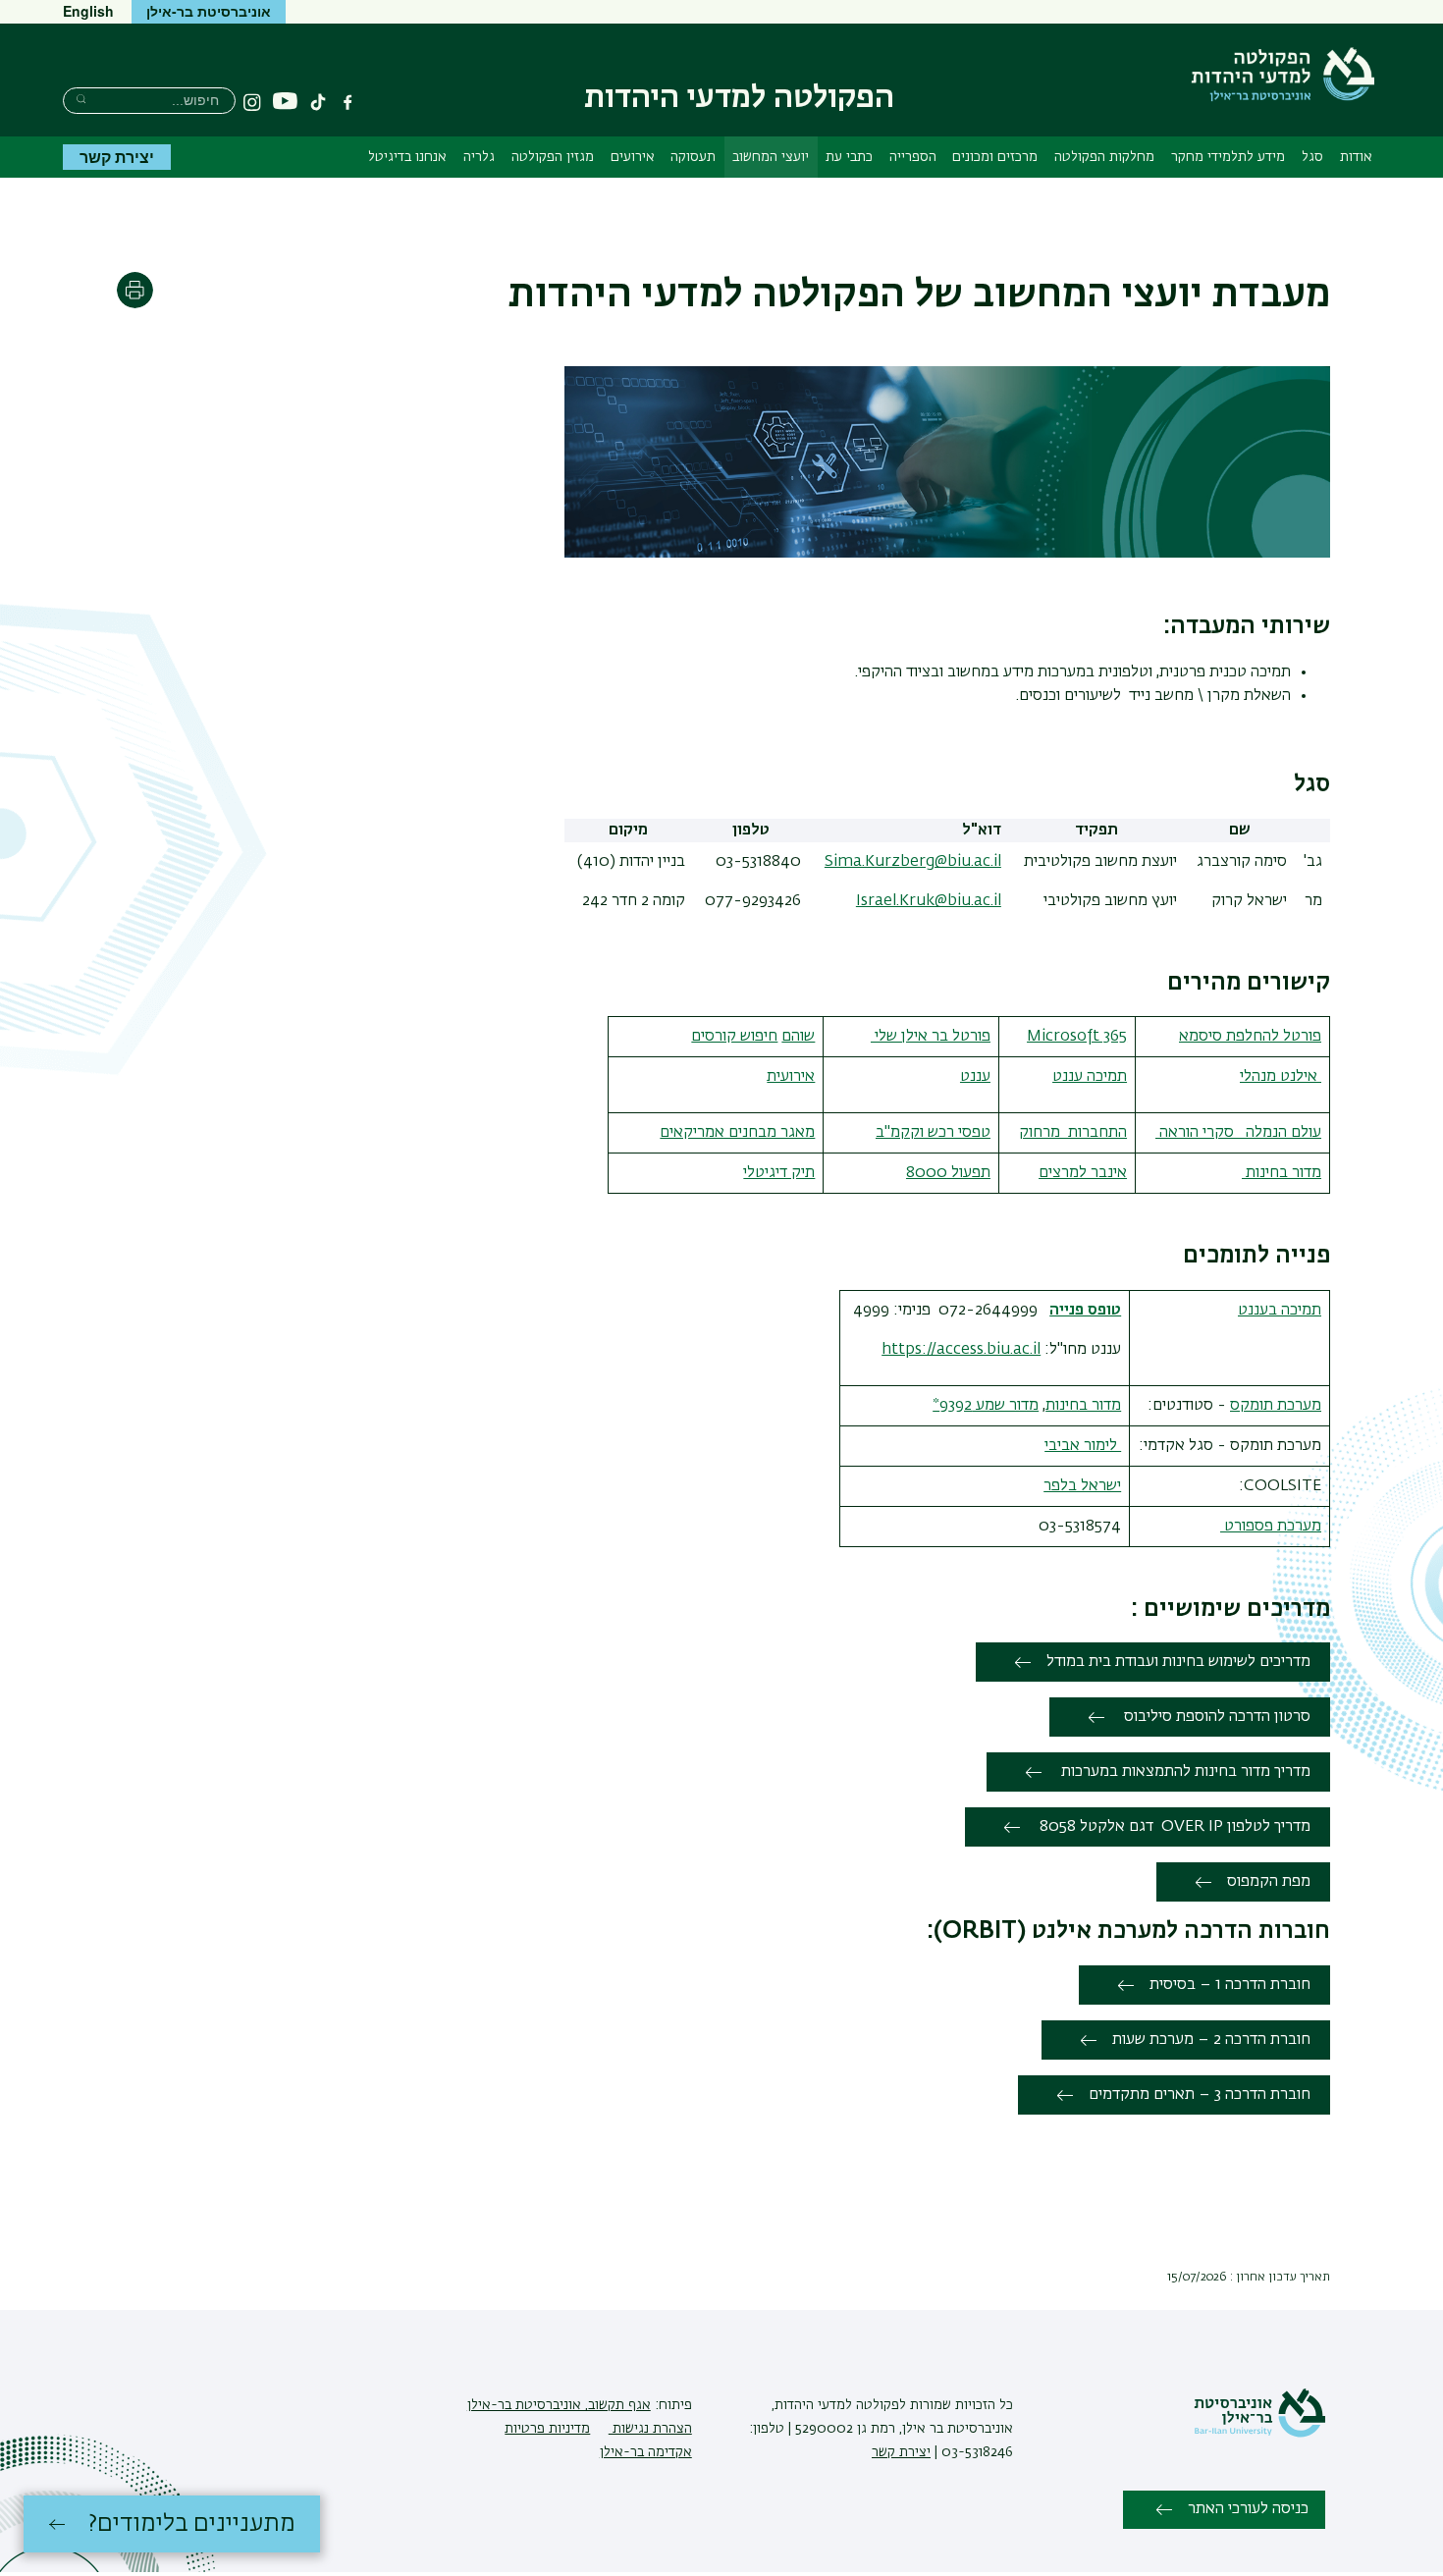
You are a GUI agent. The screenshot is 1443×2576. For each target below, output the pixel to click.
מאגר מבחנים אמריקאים (737, 1133)
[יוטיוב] (285, 102)
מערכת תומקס (1276, 1406)
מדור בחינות (1282, 1173)
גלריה (479, 157)
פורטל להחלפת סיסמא (1250, 1037)
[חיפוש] (81, 99)
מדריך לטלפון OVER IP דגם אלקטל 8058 (1173, 1827)
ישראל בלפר (1082, 1486)
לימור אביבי (1083, 1446)
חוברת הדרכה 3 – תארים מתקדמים (1200, 2095)
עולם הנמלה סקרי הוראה (1238, 1133)
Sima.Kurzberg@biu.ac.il (913, 862)
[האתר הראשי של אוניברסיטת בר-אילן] (1259, 2434)
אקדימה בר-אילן (646, 2452)
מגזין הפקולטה (553, 157)
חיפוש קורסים (734, 1037)
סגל (1312, 157)
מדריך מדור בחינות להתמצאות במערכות (1184, 1772)
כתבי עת (849, 157)
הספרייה (913, 157)
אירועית (791, 1077)
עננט (975, 1077)
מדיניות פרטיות (547, 2429)
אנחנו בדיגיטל (407, 157)
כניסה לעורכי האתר (1248, 2509)
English (88, 11)
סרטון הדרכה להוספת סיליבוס (1215, 1717)
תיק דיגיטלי (779, 1173)
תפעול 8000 (948, 1173)
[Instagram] (252, 102)
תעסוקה (693, 157)
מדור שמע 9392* (986, 1406)
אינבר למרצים (1083, 1173)
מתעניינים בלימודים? (192, 2524)
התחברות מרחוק (1073, 1133)
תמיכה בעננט (1280, 1311)
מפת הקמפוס (1269, 1882)
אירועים (633, 157)
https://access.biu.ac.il (961, 1350)
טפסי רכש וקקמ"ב (933, 1133)
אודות (1356, 157)
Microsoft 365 (1077, 1037)
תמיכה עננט (1090, 1077)
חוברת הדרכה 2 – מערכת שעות (1211, 2040)
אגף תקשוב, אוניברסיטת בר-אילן (559, 2405)
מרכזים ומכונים (995, 157)
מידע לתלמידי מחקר (1228, 157)
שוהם (798, 1037)
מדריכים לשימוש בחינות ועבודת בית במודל (1178, 1662)
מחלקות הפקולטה (1104, 157)
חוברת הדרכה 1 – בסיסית (1230, 1985)
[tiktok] (318, 102)
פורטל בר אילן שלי (931, 1037)
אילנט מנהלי (1281, 1077)
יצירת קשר (117, 157)
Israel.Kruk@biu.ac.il (929, 901)
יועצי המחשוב (771, 157)
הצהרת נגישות (650, 2429)
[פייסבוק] (347, 102)
